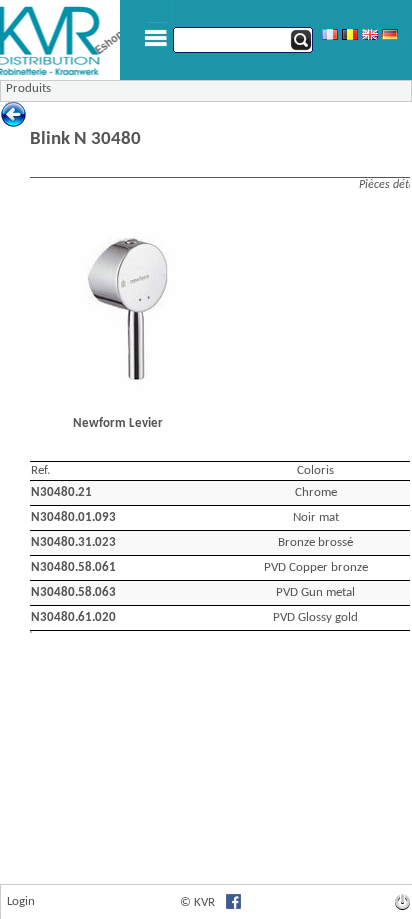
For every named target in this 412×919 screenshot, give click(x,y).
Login (21, 901)
